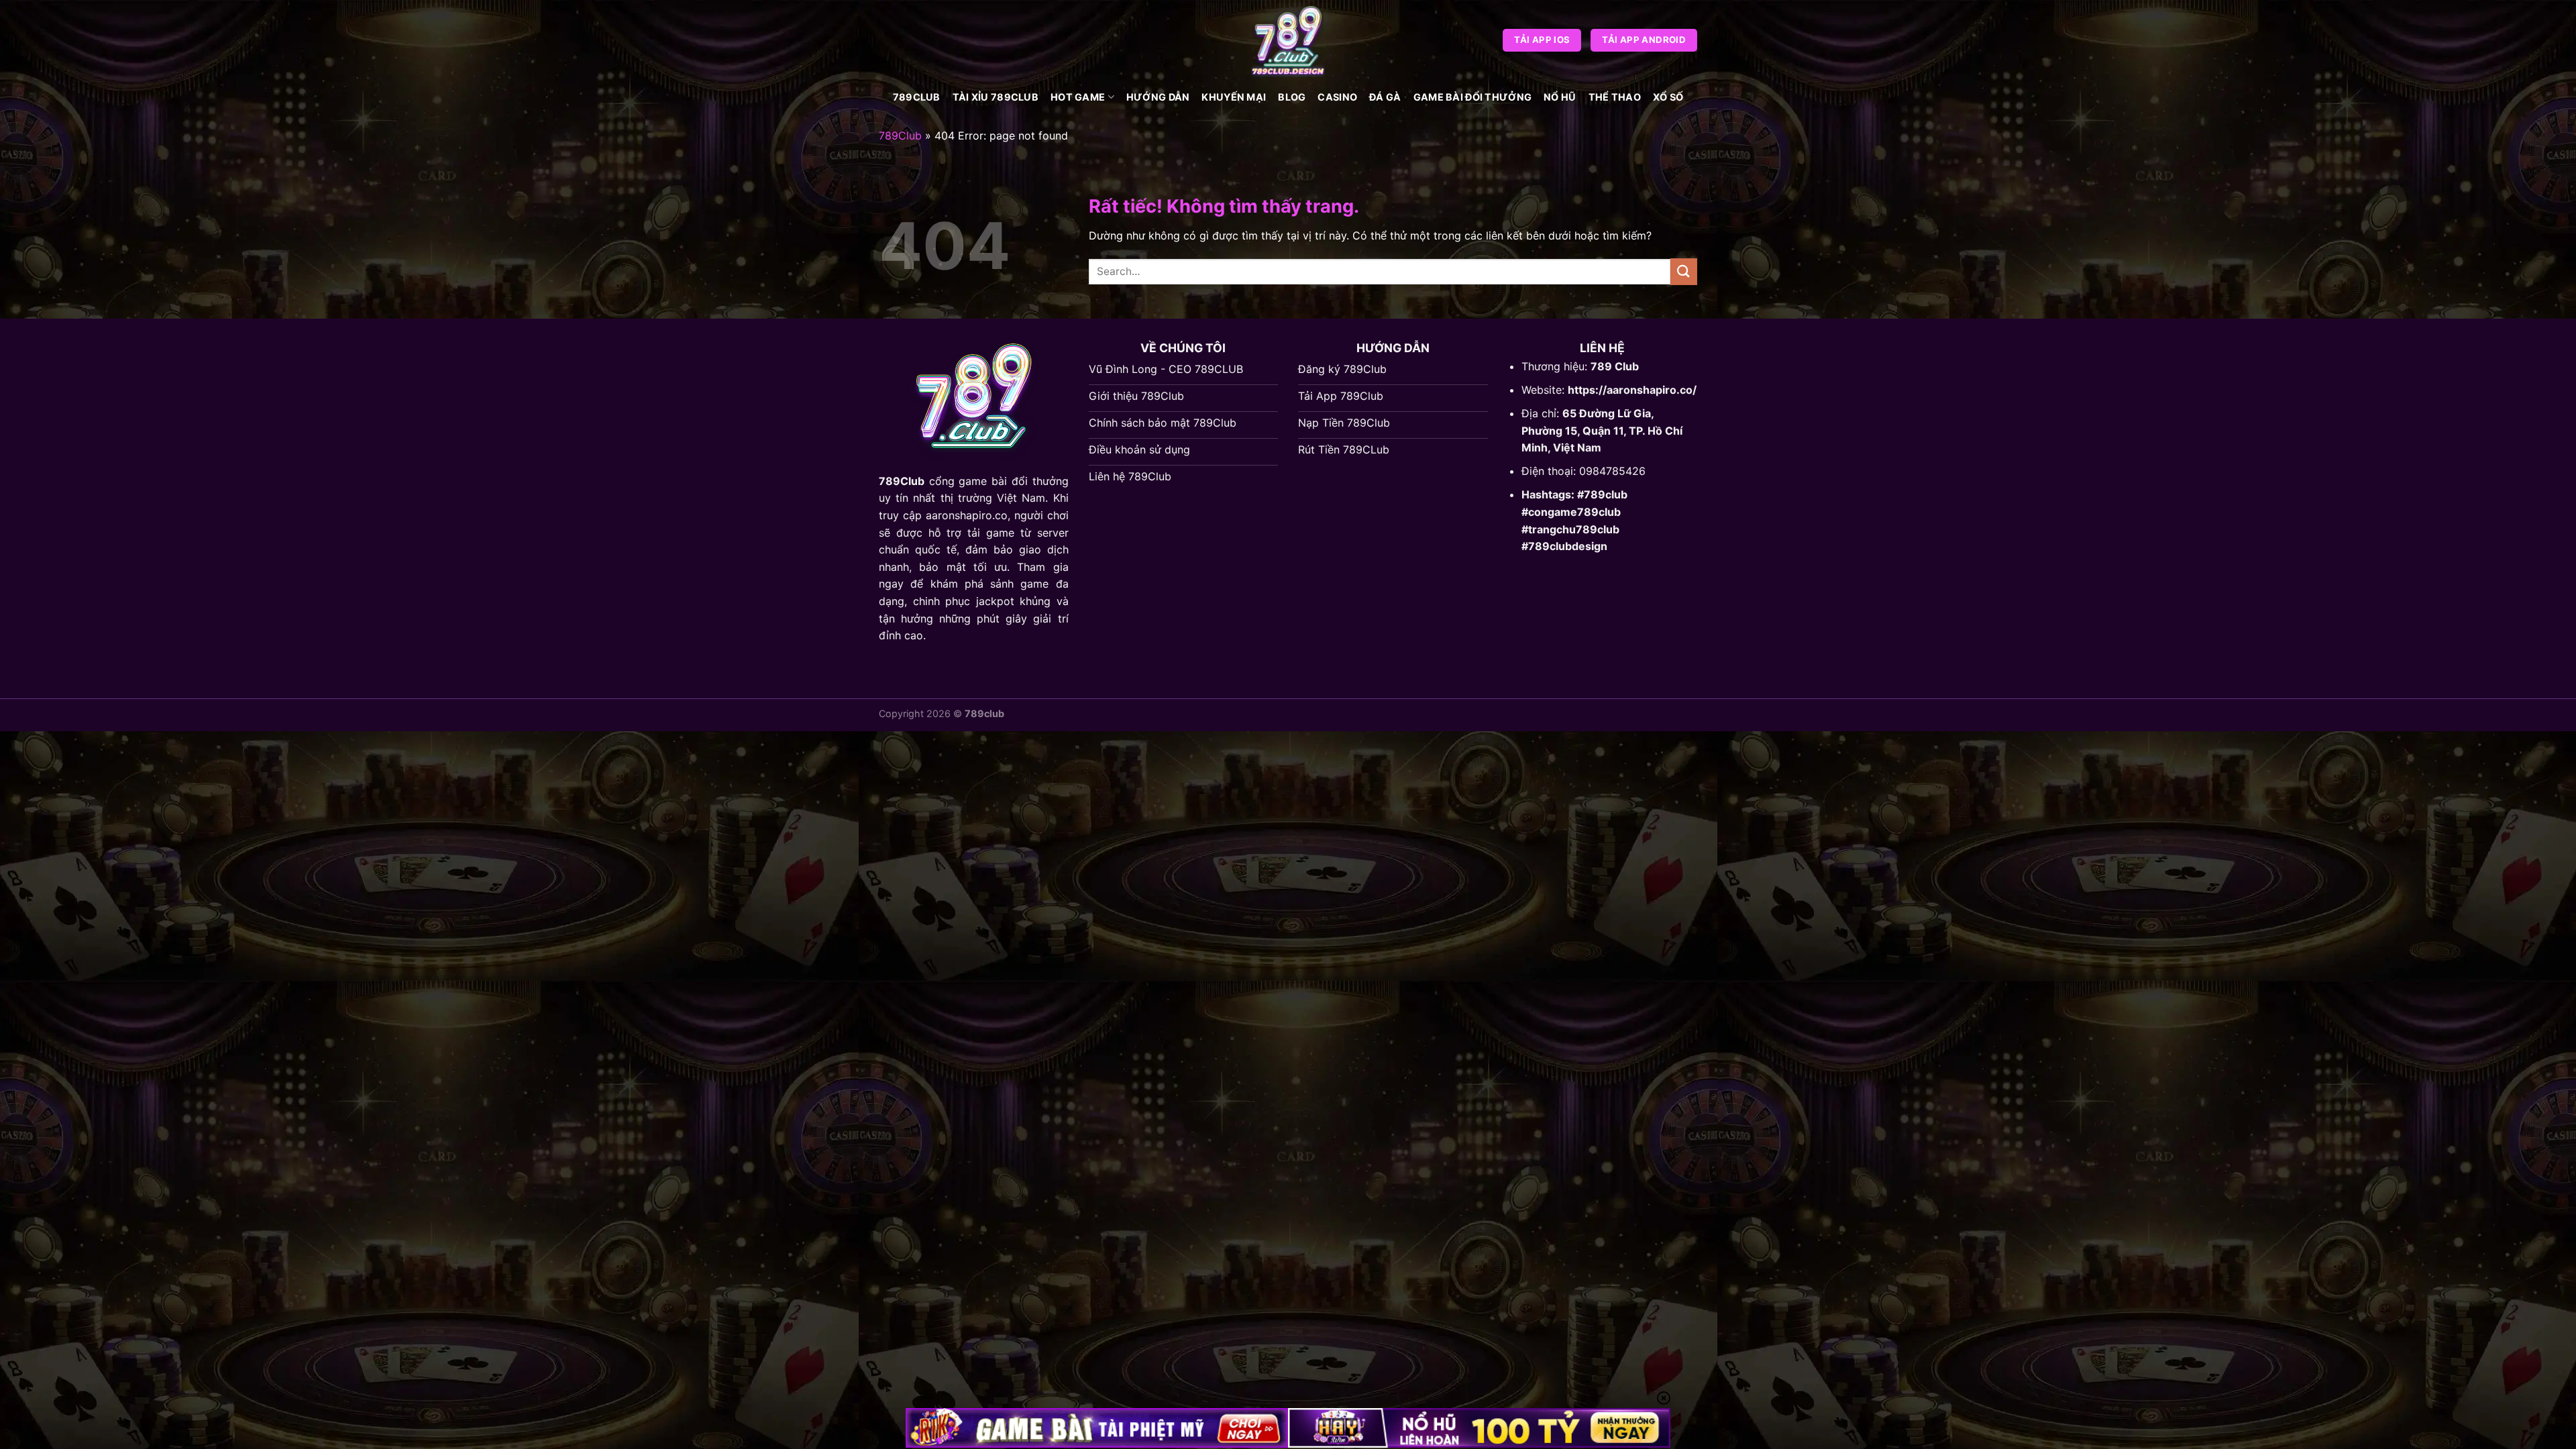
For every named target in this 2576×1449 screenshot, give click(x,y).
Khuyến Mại (1234, 97)
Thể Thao (1615, 97)
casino (1337, 97)
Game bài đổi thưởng (1472, 97)
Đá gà (1385, 97)
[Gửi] (1684, 271)
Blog (1292, 97)
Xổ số (1668, 97)
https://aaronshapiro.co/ (1632, 390)
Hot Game (1078, 97)
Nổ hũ (1560, 97)
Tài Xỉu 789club (996, 97)
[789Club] (1288, 40)
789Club (917, 97)
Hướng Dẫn (1158, 97)
